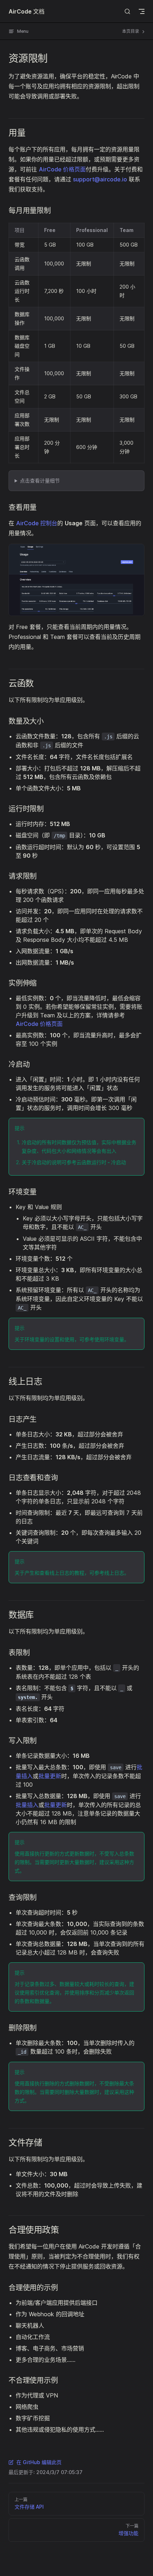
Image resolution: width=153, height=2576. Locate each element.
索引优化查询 (44, 1992)
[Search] (127, 11)
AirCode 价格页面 (62, 169)
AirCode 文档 (27, 11)
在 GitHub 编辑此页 (39, 2462)
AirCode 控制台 (37, 523)
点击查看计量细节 (40, 481)
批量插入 (27, 1805)
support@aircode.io (100, 179)
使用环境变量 (109, 1339)
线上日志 (114, 1573)
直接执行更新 (39, 1854)
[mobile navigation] (142, 11)
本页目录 (131, 31)
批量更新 (50, 1776)
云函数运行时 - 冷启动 (101, 1162)
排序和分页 (92, 1992)
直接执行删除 (39, 2083)
